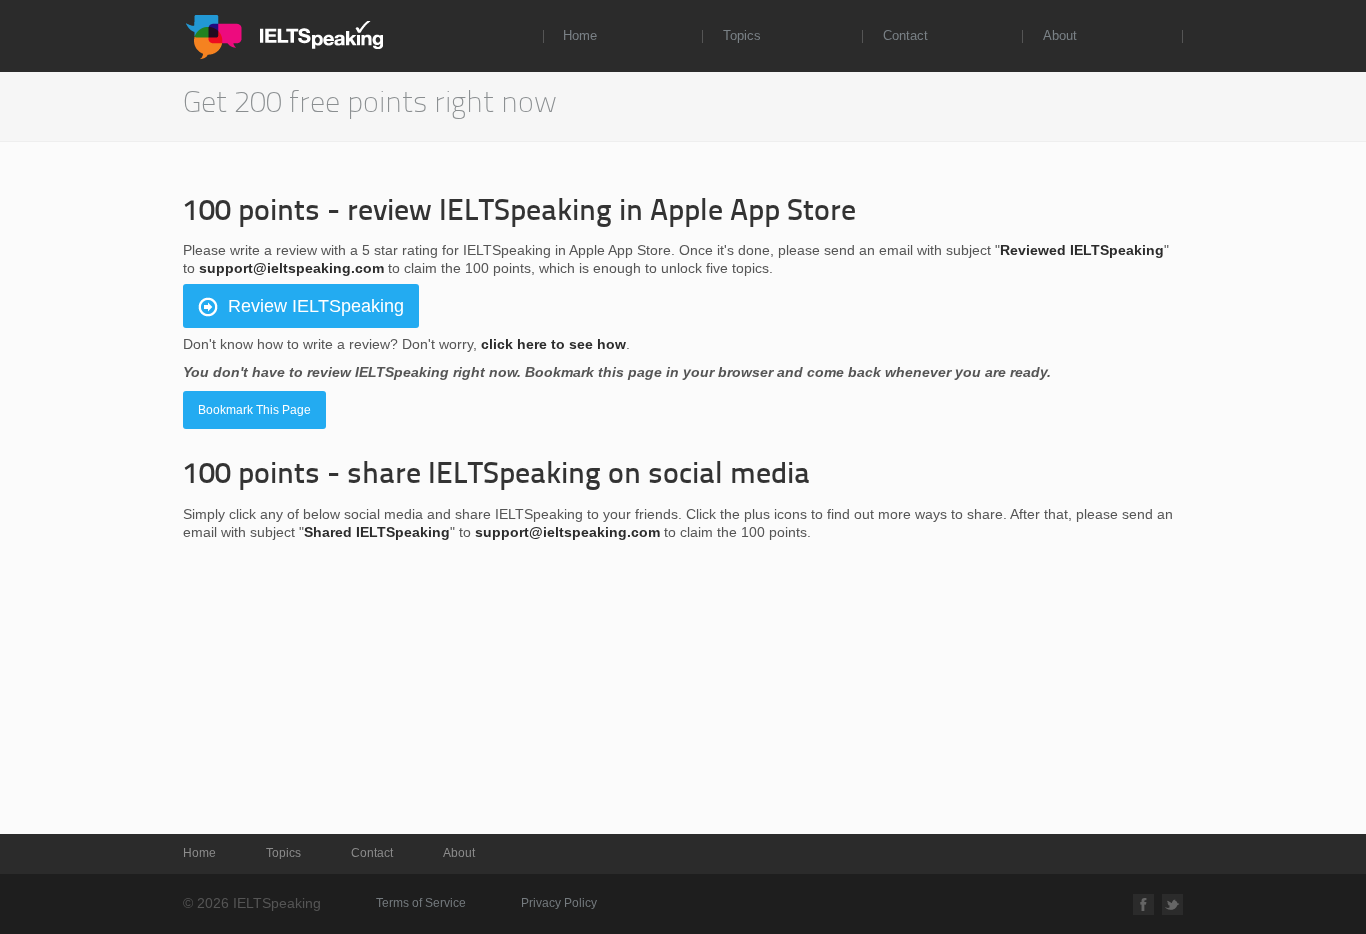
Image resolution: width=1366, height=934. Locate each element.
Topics (742, 35)
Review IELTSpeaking (316, 306)
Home (580, 35)
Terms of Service (421, 903)
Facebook (1143, 904)
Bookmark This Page (254, 410)
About (1060, 35)
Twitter (1172, 904)
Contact (905, 35)
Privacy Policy (559, 903)
